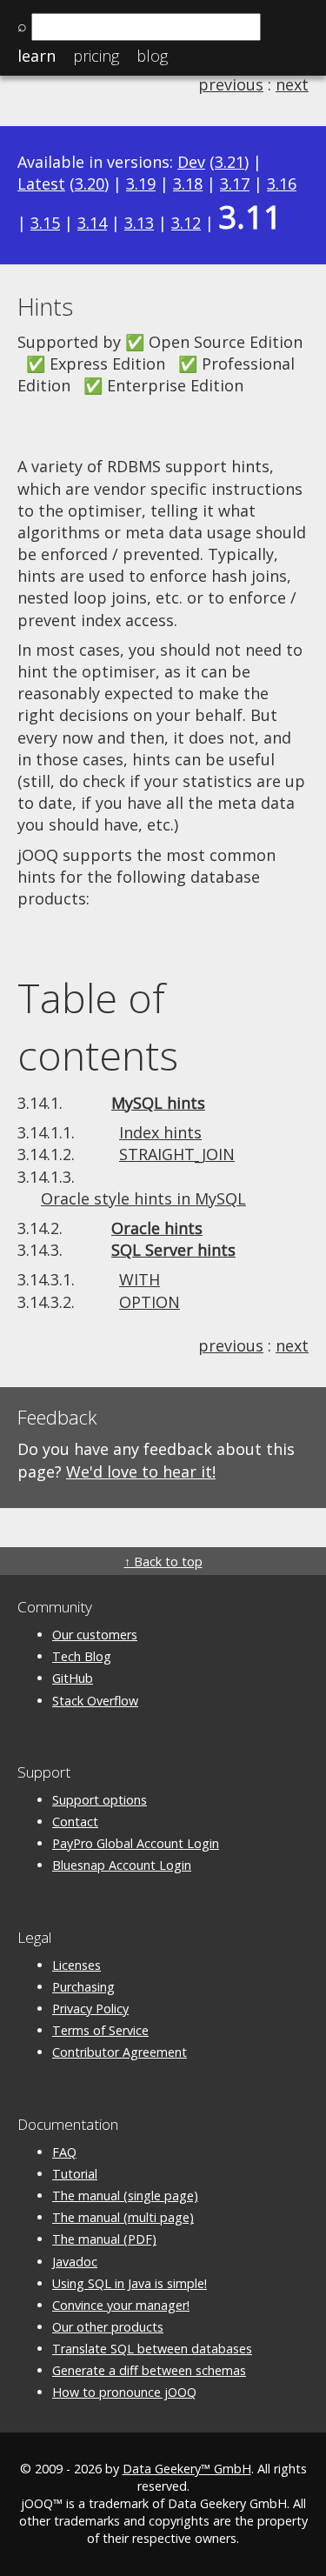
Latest (41, 184)
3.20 (90, 184)
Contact (75, 1822)
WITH (140, 1279)
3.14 (92, 223)
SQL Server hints (173, 1250)
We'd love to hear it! (141, 1472)
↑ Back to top (163, 1562)
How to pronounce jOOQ (124, 2392)
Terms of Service (100, 2030)
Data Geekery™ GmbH (187, 2469)
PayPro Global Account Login (136, 1843)
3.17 (235, 184)
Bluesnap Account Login (122, 1865)
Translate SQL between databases (152, 2349)
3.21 (230, 162)
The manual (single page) (125, 2196)
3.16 (282, 184)
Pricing (96, 56)
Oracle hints (157, 1228)
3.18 (188, 184)
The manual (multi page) (123, 2217)
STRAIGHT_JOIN (177, 1154)
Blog (152, 56)
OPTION (150, 1302)
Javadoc (75, 2262)
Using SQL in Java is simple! (130, 2283)
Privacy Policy (90, 2009)
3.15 (45, 223)
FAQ (64, 2152)
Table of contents (98, 1026)
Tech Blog (82, 1656)
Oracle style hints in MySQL (143, 1198)
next (292, 84)
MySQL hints (158, 1103)
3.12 (186, 223)
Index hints (160, 1132)
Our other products (108, 2327)
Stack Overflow (95, 1701)
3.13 (139, 223)
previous (231, 84)
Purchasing (83, 1987)
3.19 (141, 184)
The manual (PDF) (104, 2239)
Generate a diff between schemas (149, 2370)
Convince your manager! (121, 2305)
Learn (37, 56)
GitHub (73, 1678)
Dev (191, 162)
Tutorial (75, 2174)
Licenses (77, 1965)
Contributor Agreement (120, 2052)
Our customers (95, 1635)
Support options (100, 1800)
